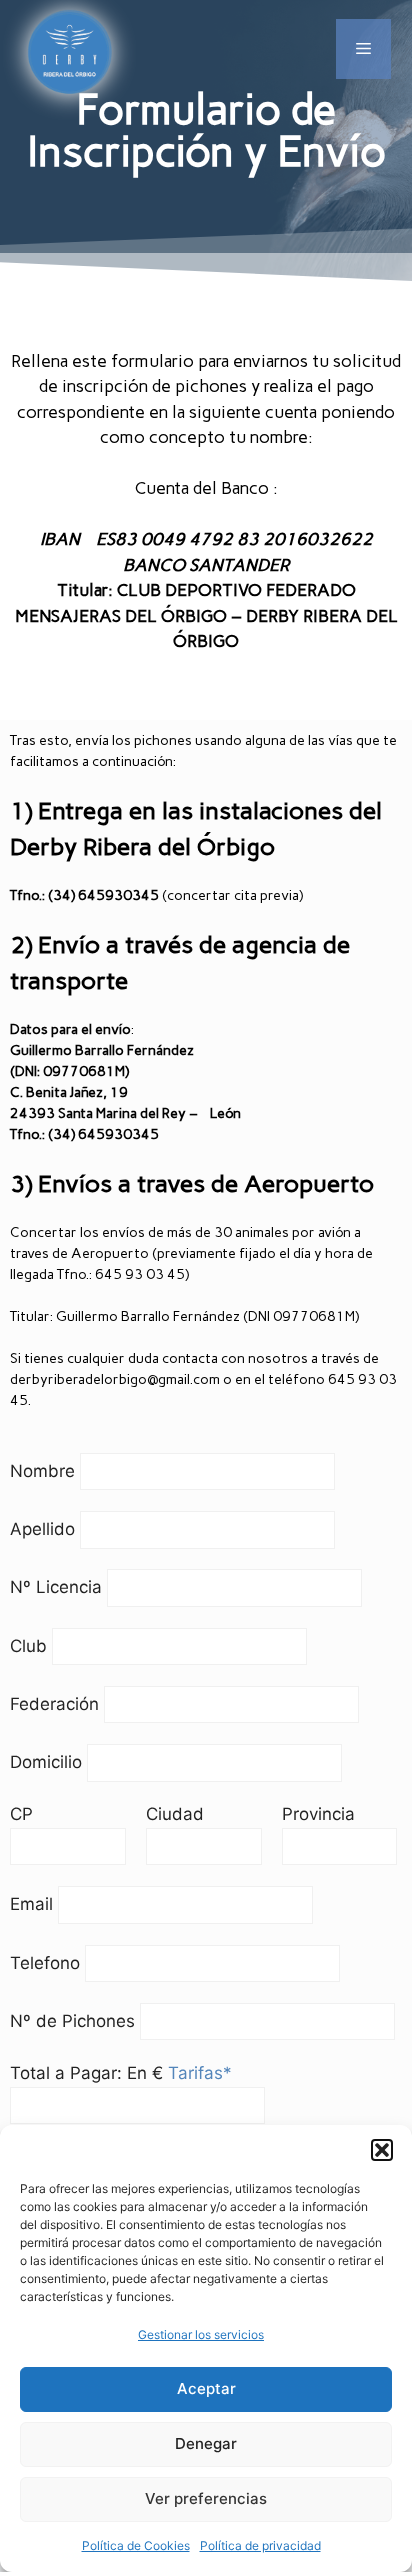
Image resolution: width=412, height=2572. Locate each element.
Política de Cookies (136, 2545)
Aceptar (206, 2388)
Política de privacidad (260, 2545)
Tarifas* (200, 2073)
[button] (382, 2150)
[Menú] (363, 49)
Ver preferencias (206, 2498)
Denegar (206, 2443)
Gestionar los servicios (201, 2334)
